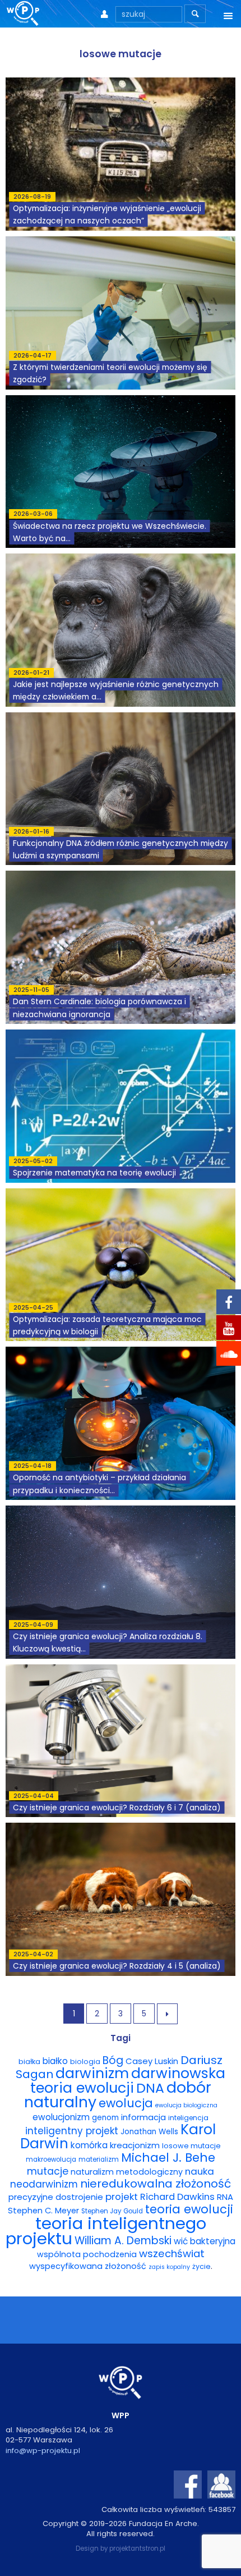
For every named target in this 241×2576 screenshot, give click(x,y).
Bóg (113, 2060)
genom (105, 2118)
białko (55, 2061)
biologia (85, 2062)
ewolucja (126, 2103)
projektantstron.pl (137, 2548)
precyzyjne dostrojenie (56, 2197)
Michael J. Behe (168, 2158)
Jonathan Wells (149, 2132)
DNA (150, 2088)
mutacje (48, 2171)
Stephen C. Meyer (43, 2211)
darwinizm (92, 2073)
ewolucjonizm (61, 2117)
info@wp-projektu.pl (43, 2451)
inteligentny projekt (72, 2131)
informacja (143, 2117)
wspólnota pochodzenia (87, 2254)
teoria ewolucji (189, 2209)
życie (201, 2266)
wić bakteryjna (205, 2241)
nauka (200, 2171)
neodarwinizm (44, 2184)
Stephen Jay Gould (112, 2211)
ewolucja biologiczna (186, 2105)
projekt (122, 2197)
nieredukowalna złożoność (156, 2184)
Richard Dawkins (177, 2197)
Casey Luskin (152, 2061)
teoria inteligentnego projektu (106, 2231)
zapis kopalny (169, 2267)
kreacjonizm (135, 2145)
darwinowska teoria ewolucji (128, 2080)
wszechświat (172, 2254)
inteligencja (188, 2118)
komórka (89, 2145)
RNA (225, 2197)
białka (29, 2062)
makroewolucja (51, 2159)
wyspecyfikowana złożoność (88, 2266)
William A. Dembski (123, 2241)
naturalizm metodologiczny (127, 2172)
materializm (99, 2159)
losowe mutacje (191, 2146)
